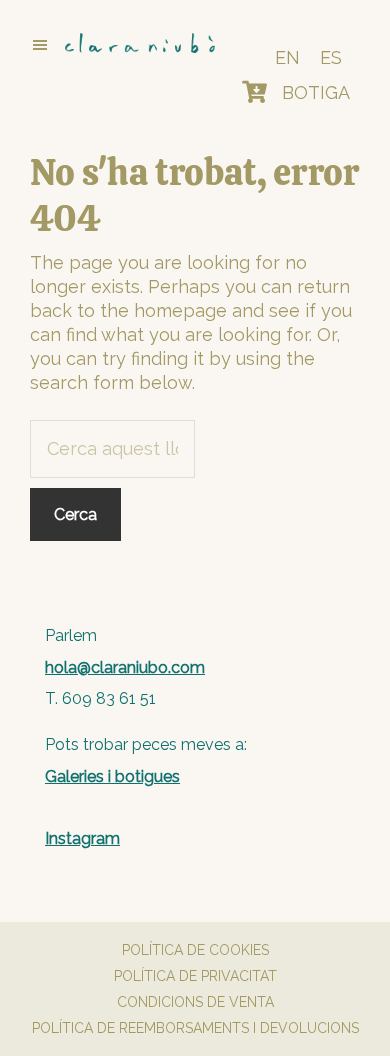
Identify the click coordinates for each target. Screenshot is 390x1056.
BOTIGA (316, 92)
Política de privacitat (195, 976)
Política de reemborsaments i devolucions (195, 1028)
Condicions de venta (195, 1002)
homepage (180, 310)
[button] (114, 45)
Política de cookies (195, 950)
